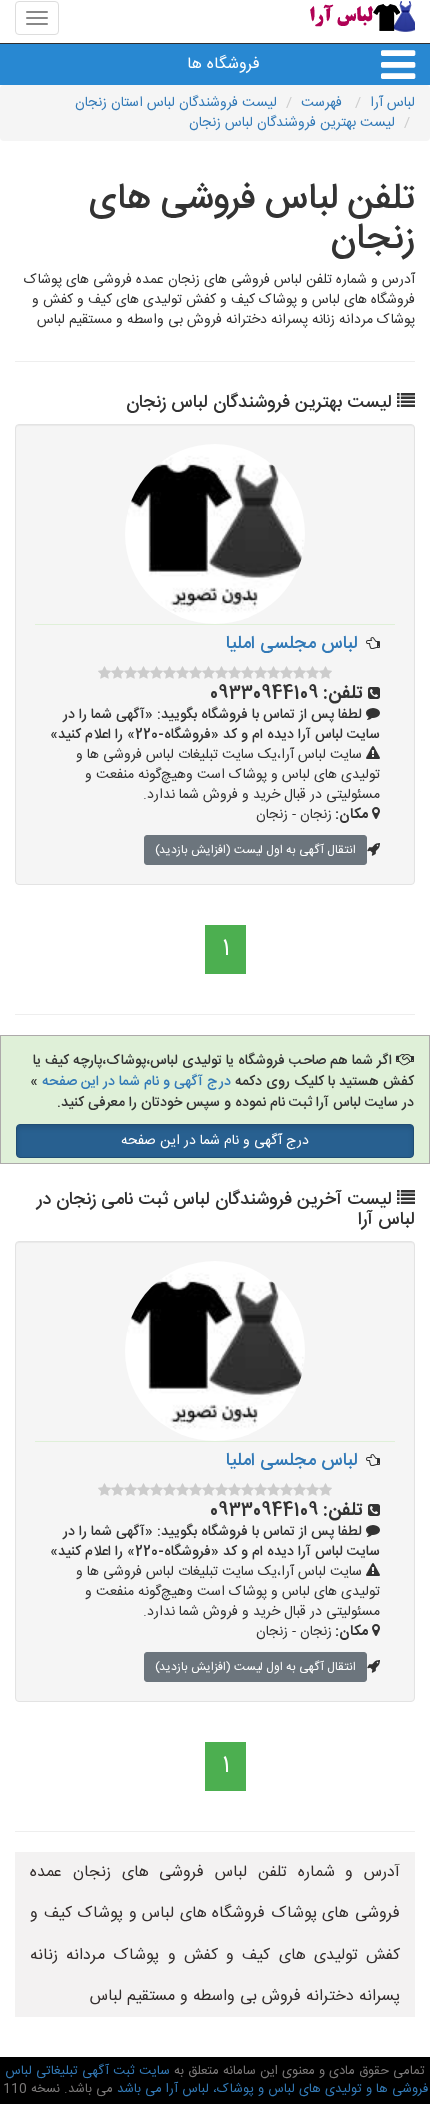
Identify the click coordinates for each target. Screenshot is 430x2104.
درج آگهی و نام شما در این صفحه (136, 1082)
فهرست (323, 103)
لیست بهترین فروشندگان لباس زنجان (292, 123)
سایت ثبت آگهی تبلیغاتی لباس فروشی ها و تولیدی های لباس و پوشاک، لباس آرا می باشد (216, 2080)
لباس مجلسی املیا (292, 644)
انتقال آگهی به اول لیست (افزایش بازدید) (255, 850)
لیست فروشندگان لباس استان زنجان (176, 103)
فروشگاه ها (223, 64)
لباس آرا (392, 103)
